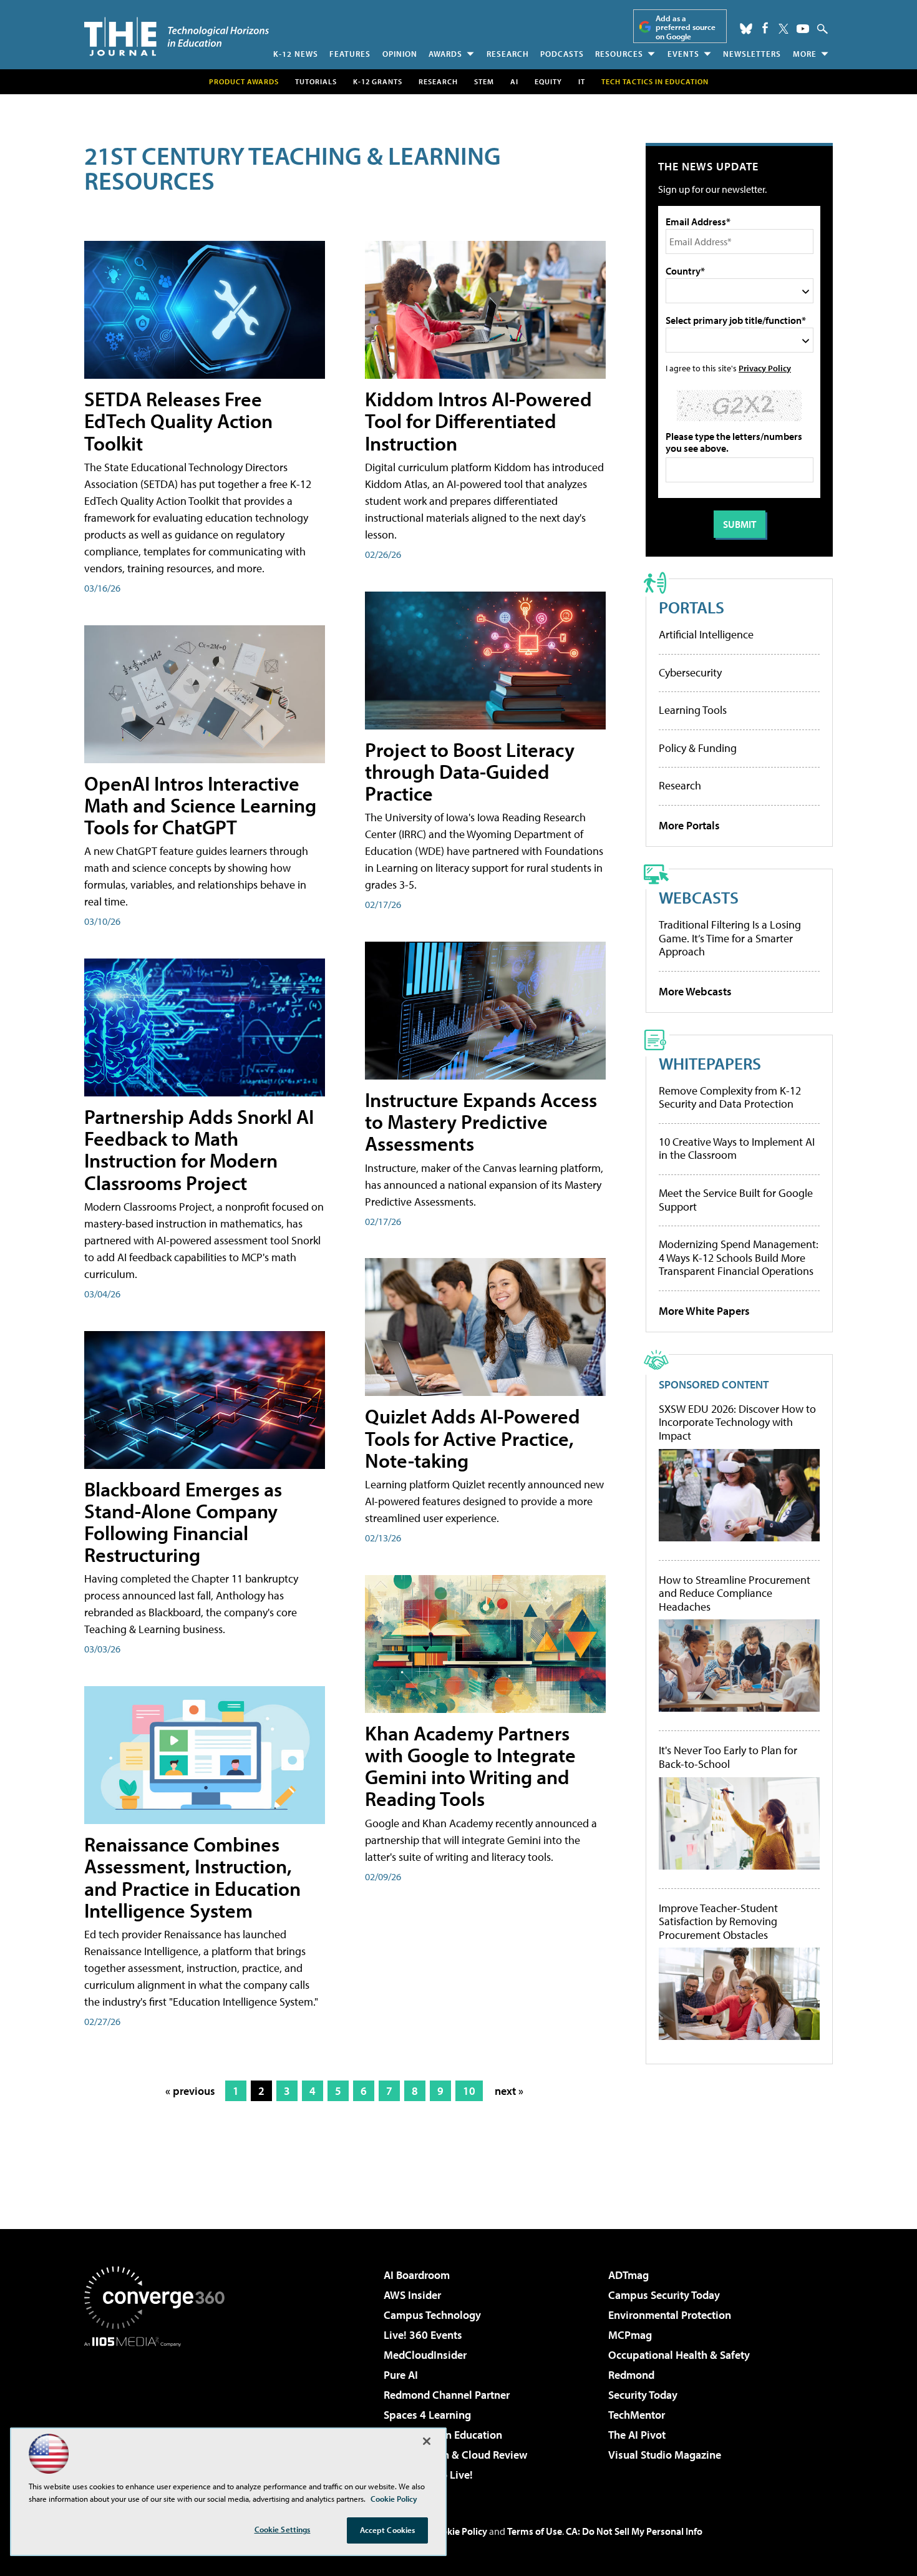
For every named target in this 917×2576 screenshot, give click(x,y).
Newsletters (752, 54)
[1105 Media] (159, 2411)
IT (582, 81)
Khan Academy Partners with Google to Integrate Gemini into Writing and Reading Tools (470, 1766)
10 (469, 2091)
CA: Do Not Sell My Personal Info (634, 2531)
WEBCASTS (699, 897)
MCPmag (630, 2335)
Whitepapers (710, 1063)
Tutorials (316, 81)
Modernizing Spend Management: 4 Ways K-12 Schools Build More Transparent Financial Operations (739, 1257)
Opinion (400, 54)
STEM (484, 81)
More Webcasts (695, 991)
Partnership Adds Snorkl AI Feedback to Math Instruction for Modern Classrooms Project (199, 1149)
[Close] (427, 2441)
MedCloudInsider (425, 2355)
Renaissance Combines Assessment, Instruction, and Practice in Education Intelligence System (192, 1877)
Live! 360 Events (423, 2335)
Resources (619, 54)
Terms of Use (535, 2531)
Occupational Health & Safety (679, 2355)
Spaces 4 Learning (427, 2415)
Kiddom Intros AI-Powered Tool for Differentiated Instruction (478, 421)
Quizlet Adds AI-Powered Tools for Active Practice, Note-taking (473, 1438)
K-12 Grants (378, 81)
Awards (445, 54)
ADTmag (628, 2275)
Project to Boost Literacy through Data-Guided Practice (470, 771)
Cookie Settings (283, 2529)
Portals (691, 607)
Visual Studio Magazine (665, 2455)
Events (683, 54)
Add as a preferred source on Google (686, 27)
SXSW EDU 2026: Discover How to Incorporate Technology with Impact (737, 1422)
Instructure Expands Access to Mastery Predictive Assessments (481, 1121)
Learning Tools (693, 710)
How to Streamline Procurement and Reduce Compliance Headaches (735, 1593)
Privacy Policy (765, 368)
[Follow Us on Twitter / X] (784, 29)
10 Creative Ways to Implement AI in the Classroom (737, 1149)
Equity (548, 81)
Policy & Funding (698, 748)
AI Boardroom (417, 2275)
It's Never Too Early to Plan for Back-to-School (728, 1757)
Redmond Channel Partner (447, 2395)
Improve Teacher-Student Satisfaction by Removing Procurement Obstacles (718, 1922)
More (805, 54)
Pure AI (401, 2375)
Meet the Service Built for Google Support (736, 1200)
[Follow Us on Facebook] (765, 28)
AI (514, 81)
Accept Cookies (388, 2530)
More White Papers (704, 1311)
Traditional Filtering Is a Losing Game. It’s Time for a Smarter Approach (730, 938)
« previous (190, 2091)
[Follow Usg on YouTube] (803, 29)
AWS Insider (412, 2295)
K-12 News (296, 54)
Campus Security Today (664, 2295)
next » (509, 2091)
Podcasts (562, 54)
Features (350, 54)
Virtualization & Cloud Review (455, 2455)
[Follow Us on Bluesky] (746, 29)
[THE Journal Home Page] (177, 37)
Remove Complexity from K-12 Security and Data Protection (730, 1097)
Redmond (631, 2375)
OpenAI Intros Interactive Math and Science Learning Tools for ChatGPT (200, 805)
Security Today (643, 2395)
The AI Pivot (637, 2435)
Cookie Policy (459, 2531)
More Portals (689, 825)
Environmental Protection (670, 2315)
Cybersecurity (690, 672)
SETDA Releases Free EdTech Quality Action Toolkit (178, 421)
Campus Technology (432, 2315)
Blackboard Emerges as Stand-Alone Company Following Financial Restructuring (183, 1522)
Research (508, 54)
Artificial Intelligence (706, 634)
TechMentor (637, 2415)
